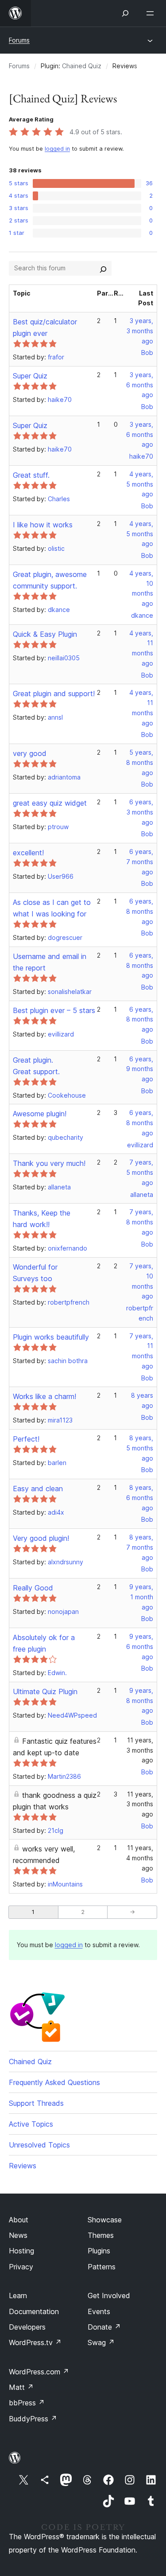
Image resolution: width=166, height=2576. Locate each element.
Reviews (23, 2166)
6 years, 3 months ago (140, 812)
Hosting (21, 2251)
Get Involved (109, 2295)
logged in (57, 149)
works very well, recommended (44, 1855)
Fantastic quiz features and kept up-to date (55, 1747)
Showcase (105, 2220)
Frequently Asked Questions (54, 2082)
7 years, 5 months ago (140, 1172)
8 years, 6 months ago (140, 1498)
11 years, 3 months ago (140, 1750)
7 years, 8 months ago (140, 1222)
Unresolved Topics (39, 2145)
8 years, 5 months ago (140, 1448)
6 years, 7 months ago (140, 862)
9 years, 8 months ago (140, 1701)
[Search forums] (103, 268)
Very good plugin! (41, 1538)
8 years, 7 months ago (140, 1547)
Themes (101, 2235)
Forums (19, 40)
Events (99, 2311)
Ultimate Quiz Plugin (45, 1691)
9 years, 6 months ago (140, 1647)
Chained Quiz (82, 66)
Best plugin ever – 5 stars (54, 1010)
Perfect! (26, 1439)
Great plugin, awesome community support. (50, 580)
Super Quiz (30, 376)
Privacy (21, 2267)
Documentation (34, 2311)
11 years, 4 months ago (140, 1858)
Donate (104, 2327)
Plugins (99, 2251)
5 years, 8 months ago (140, 762)
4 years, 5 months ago (140, 484)
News (18, 2235)
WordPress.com (39, 2372)
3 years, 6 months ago (140, 385)
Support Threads (36, 2103)
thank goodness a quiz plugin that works (55, 1801)
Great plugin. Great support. (36, 1066)
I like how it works (43, 525)
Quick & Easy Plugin (45, 634)
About (19, 2220)
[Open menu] (152, 13)
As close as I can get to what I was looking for (52, 908)
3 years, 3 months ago (140, 331)
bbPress (27, 2403)
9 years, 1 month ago (141, 1597)
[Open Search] (125, 13)
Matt (21, 2387)
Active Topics (31, 2124)
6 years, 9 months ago (140, 1069)
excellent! (28, 853)
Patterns (102, 2267)
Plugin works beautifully (51, 1337)
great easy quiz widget (50, 803)
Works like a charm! (44, 1396)
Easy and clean (38, 1489)
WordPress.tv (35, 2342)
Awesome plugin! (40, 1114)
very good (30, 753)
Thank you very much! (49, 1163)
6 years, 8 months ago (140, 911)
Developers (27, 2327)
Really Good (33, 1588)
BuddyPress (33, 2419)
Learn (18, 2295)
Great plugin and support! (54, 694)
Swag (101, 2342)
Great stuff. (31, 475)
